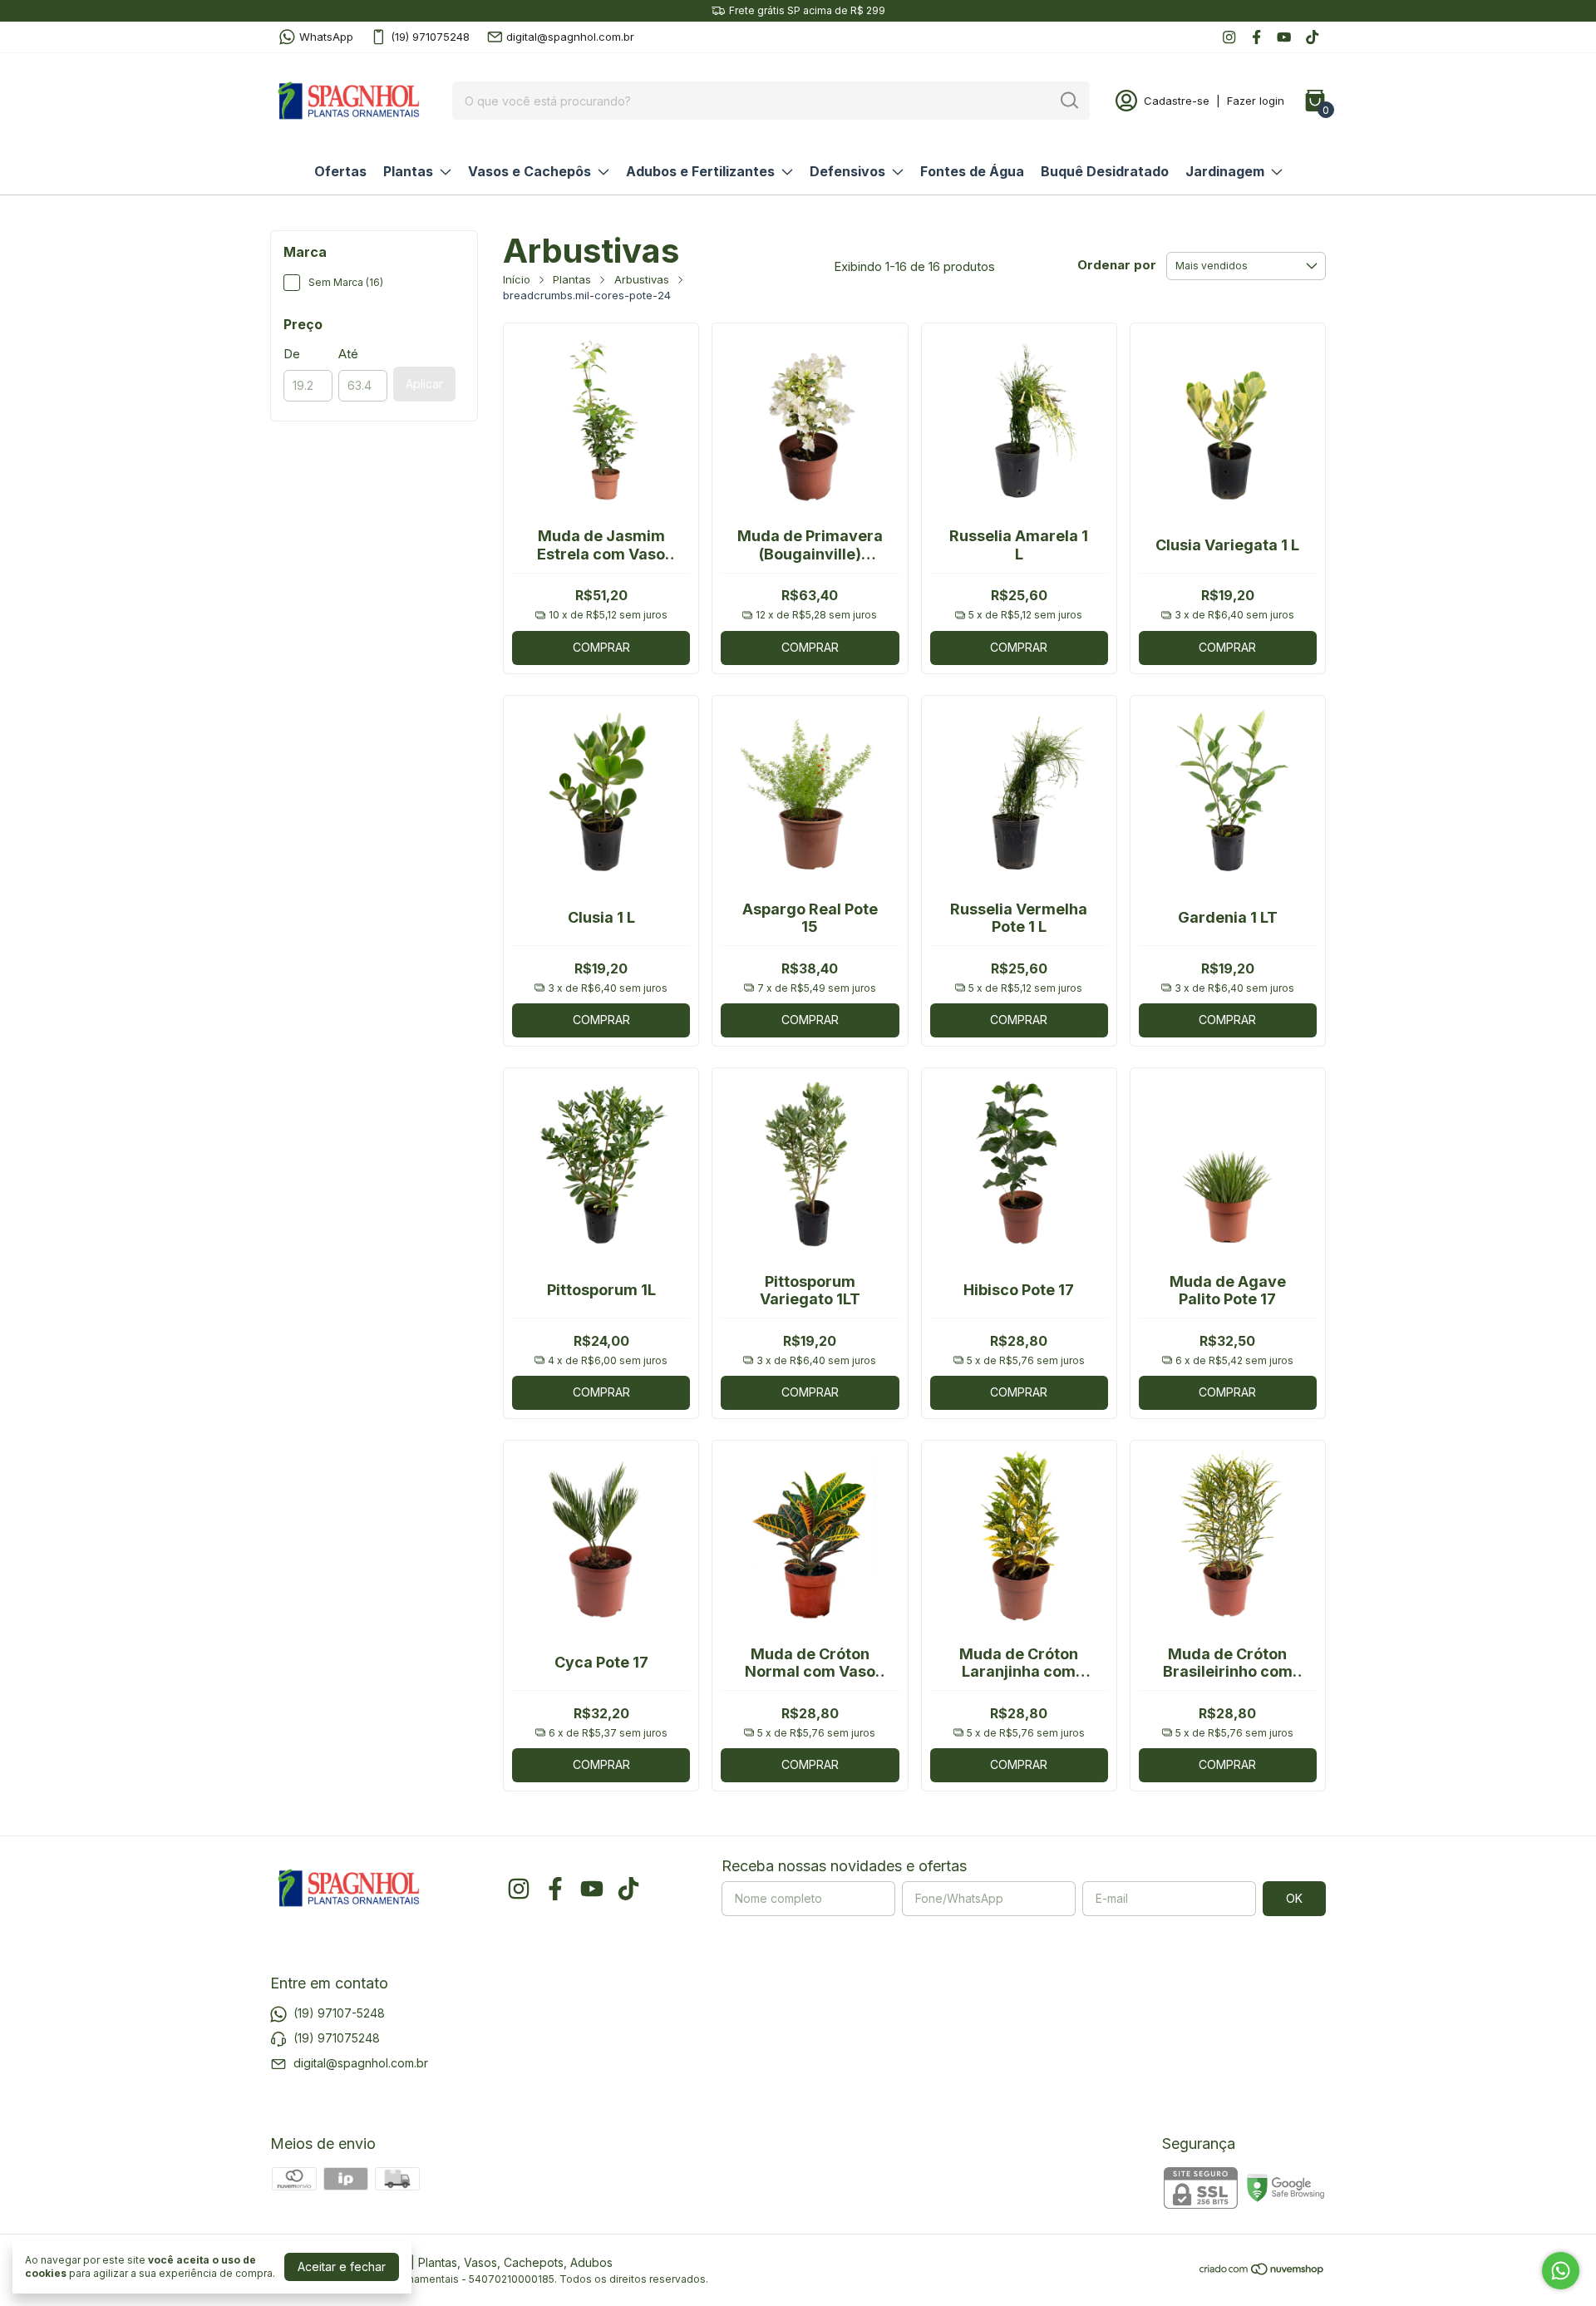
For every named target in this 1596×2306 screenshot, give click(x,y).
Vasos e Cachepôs (530, 171)
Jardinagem (1225, 171)
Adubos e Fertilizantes (700, 171)
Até (348, 354)
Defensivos (847, 171)
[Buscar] (1068, 100)
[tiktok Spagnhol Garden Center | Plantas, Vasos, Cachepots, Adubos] (1312, 37)
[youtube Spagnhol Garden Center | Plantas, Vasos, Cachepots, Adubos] (1284, 37)
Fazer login (1256, 101)
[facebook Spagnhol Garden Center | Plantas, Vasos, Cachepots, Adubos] (1256, 37)
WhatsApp (326, 37)
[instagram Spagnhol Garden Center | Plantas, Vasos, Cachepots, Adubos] (1229, 37)
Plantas (408, 171)
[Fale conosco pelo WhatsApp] (1561, 2271)
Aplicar (424, 384)
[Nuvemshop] (1262, 2272)
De (292, 354)
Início (517, 279)
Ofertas (340, 171)
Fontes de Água (972, 171)
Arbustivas (642, 279)
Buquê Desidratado (1105, 171)
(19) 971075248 (430, 37)
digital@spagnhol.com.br (570, 37)
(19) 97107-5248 (339, 2013)
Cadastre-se (1177, 101)
